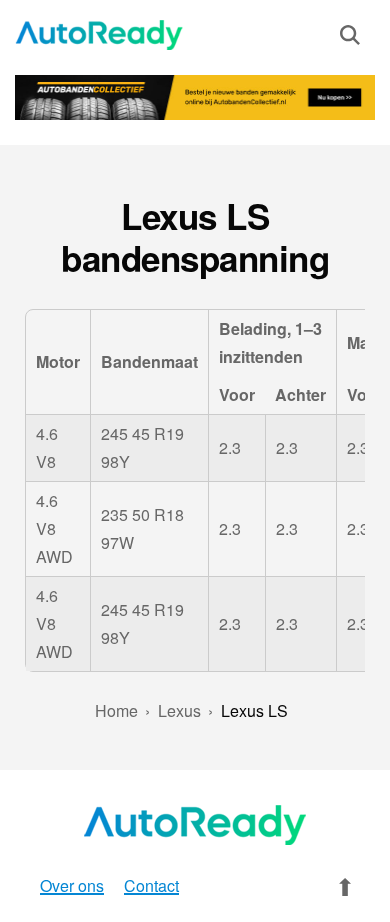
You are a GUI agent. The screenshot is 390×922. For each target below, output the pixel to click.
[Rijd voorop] (99, 35)
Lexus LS (254, 710)
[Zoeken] (350, 39)
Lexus (179, 710)
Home (116, 710)
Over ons (72, 885)
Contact (151, 885)
